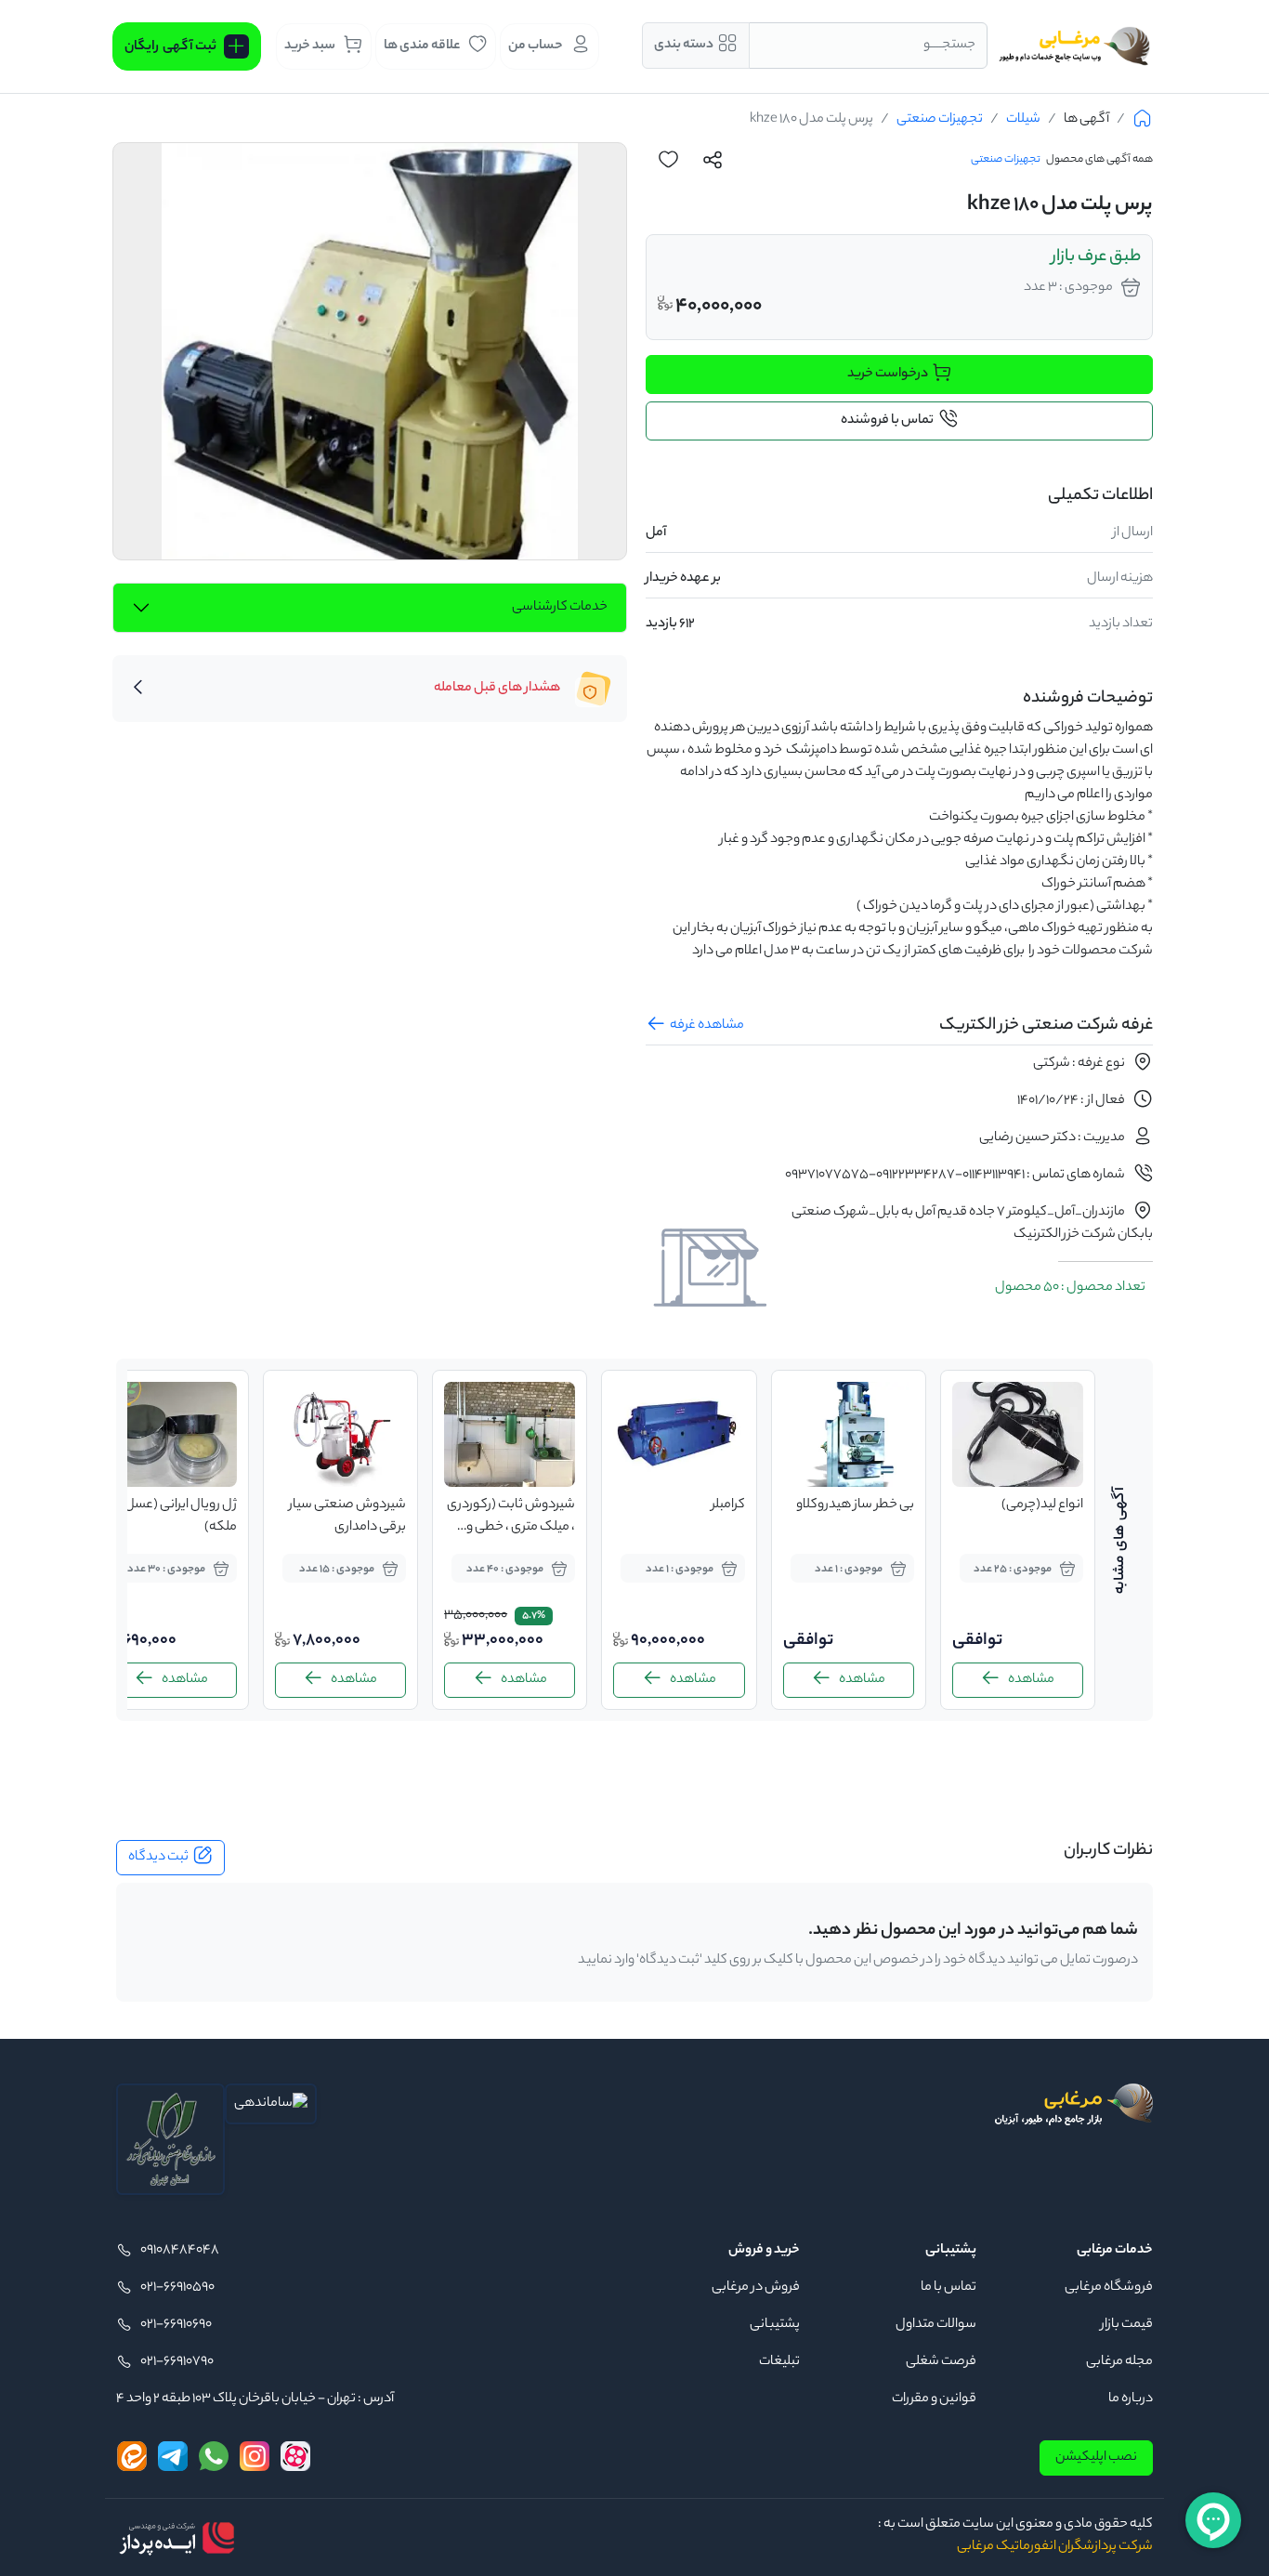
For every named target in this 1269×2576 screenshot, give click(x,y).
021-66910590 (177, 2288)
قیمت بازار (1127, 2325)
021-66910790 (177, 2362)
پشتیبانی (775, 2325)
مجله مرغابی (1119, 2362)
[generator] (177, 2538)
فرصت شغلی (941, 2362)
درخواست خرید (888, 375)
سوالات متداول (936, 2325)
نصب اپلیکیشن (1096, 2458)
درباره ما (1131, 2399)
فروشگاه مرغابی (1109, 2288)
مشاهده (1031, 1680)
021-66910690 (176, 2325)
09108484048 (180, 2251)
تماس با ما (948, 2288)
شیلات (1023, 120)
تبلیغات (779, 2362)
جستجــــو (949, 46)
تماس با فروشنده (887, 421)
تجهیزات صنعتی (940, 120)
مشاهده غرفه (707, 1026)
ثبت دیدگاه (158, 1858)
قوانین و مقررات (934, 2399)
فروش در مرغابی (756, 2288)
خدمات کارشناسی (560, 608)
